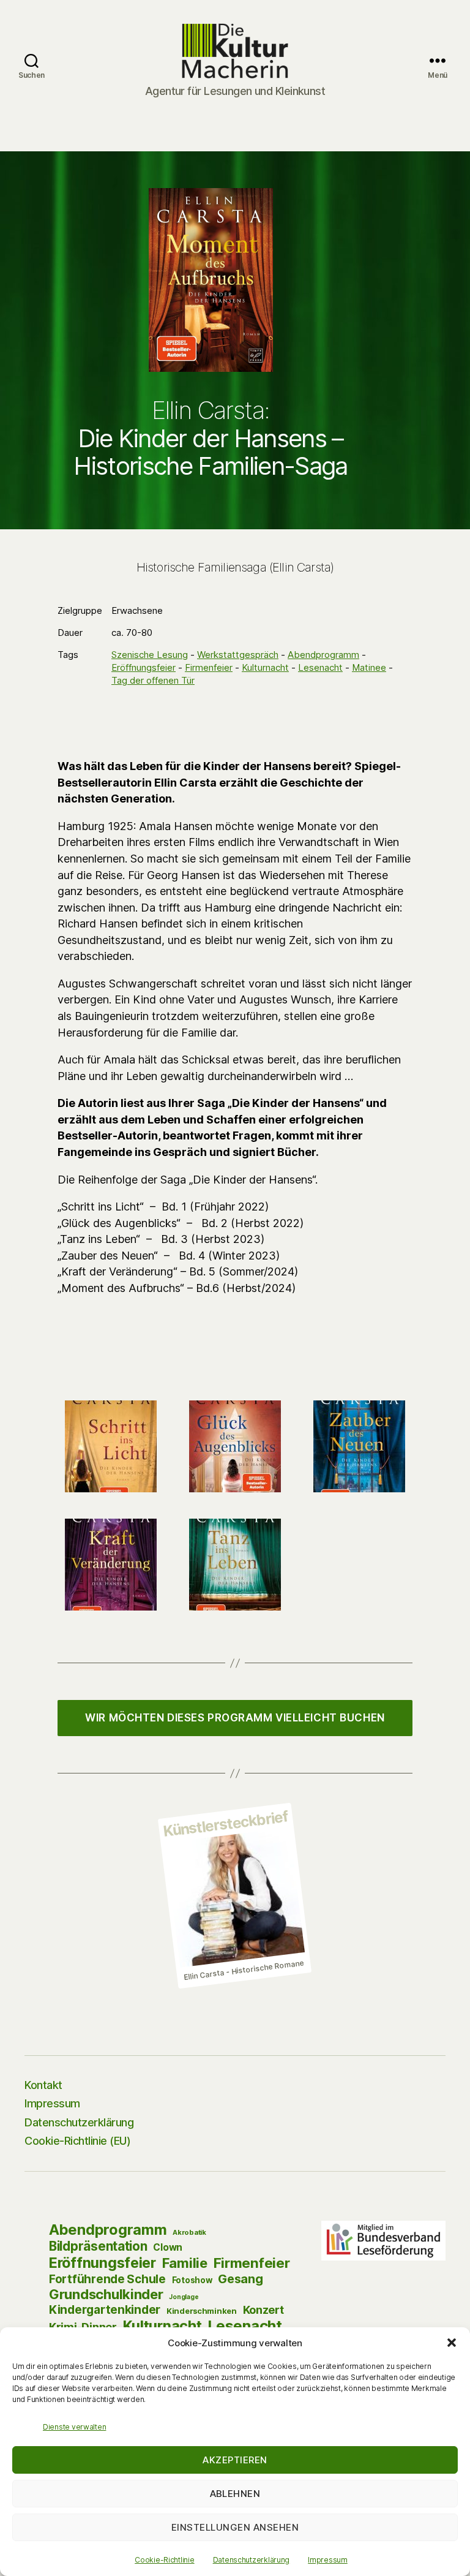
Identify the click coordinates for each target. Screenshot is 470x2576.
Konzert (263, 2310)
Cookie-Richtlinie (164, 2560)
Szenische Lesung (150, 655)
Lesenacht (320, 667)
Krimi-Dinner (83, 2327)
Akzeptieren (235, 2460)
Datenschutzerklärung (252, 2560)
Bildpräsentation (98, 2246)
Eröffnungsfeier (144, 667)
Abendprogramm (323, 655)
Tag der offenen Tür (153, 680)
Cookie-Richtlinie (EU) (77, 2141)
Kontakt (43, 2085)
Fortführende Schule (107, 2279)
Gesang (240, 2279)
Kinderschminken (202, 2311)
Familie (185, 2263)
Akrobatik (189, 2232)
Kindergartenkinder (105, 2310)
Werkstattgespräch (238, 655)
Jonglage (184, 2297)
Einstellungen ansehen (235, 2527)
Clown (168, 2247)
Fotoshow (192, 2280)
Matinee (369, 667)
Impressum (328, 2560)
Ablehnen (235, 2494)
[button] (452, 2343)
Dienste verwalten (74, 2427)
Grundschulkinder (106, 2294)
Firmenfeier (209, 667)
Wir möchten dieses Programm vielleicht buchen (235, 1718)
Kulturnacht (265, 667)
